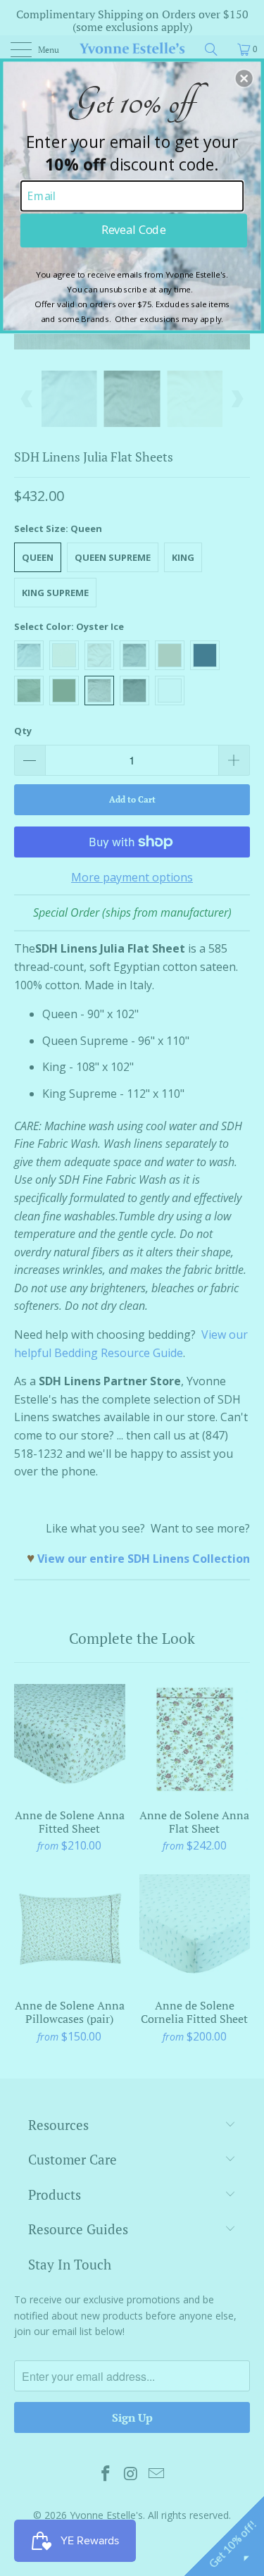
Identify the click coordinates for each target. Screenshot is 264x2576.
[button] (244, 78)
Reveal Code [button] (133, 230)
